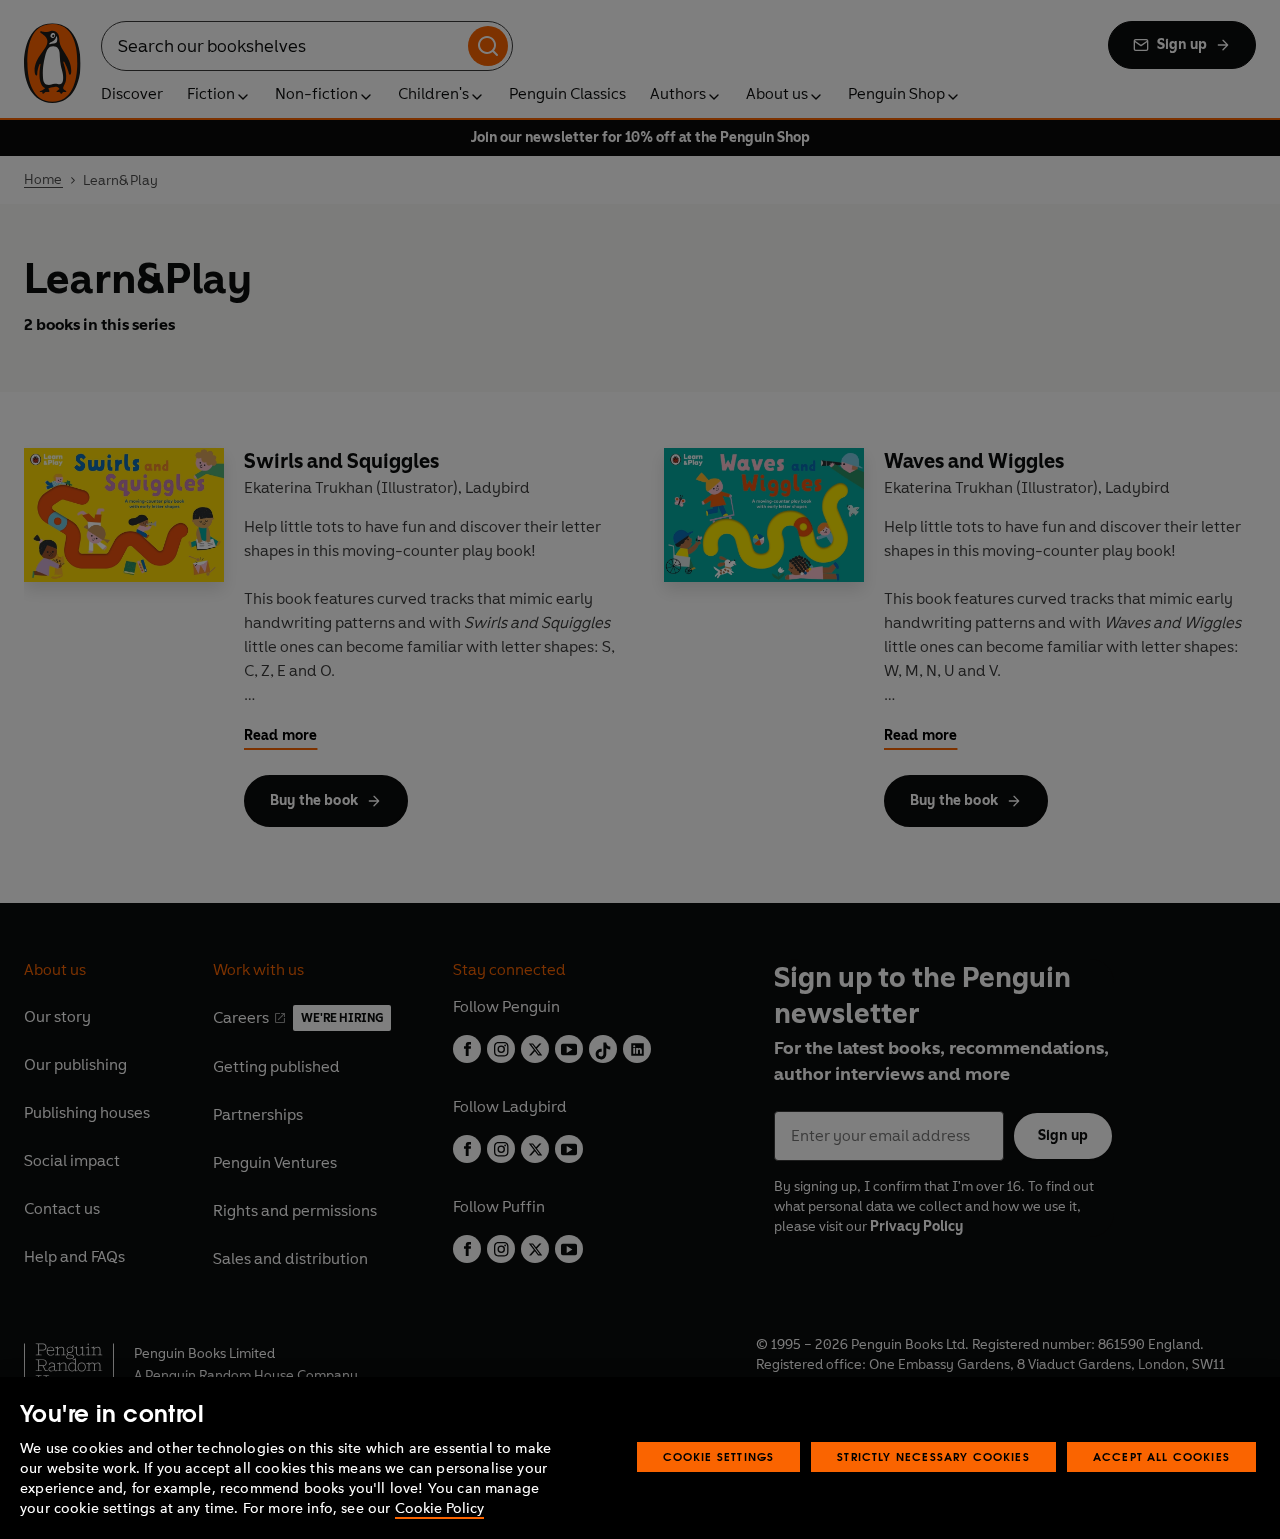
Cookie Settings (719, 1456)
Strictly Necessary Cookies (933, 1456)
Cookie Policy (439, 1508)
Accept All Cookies (1161, 1456)
